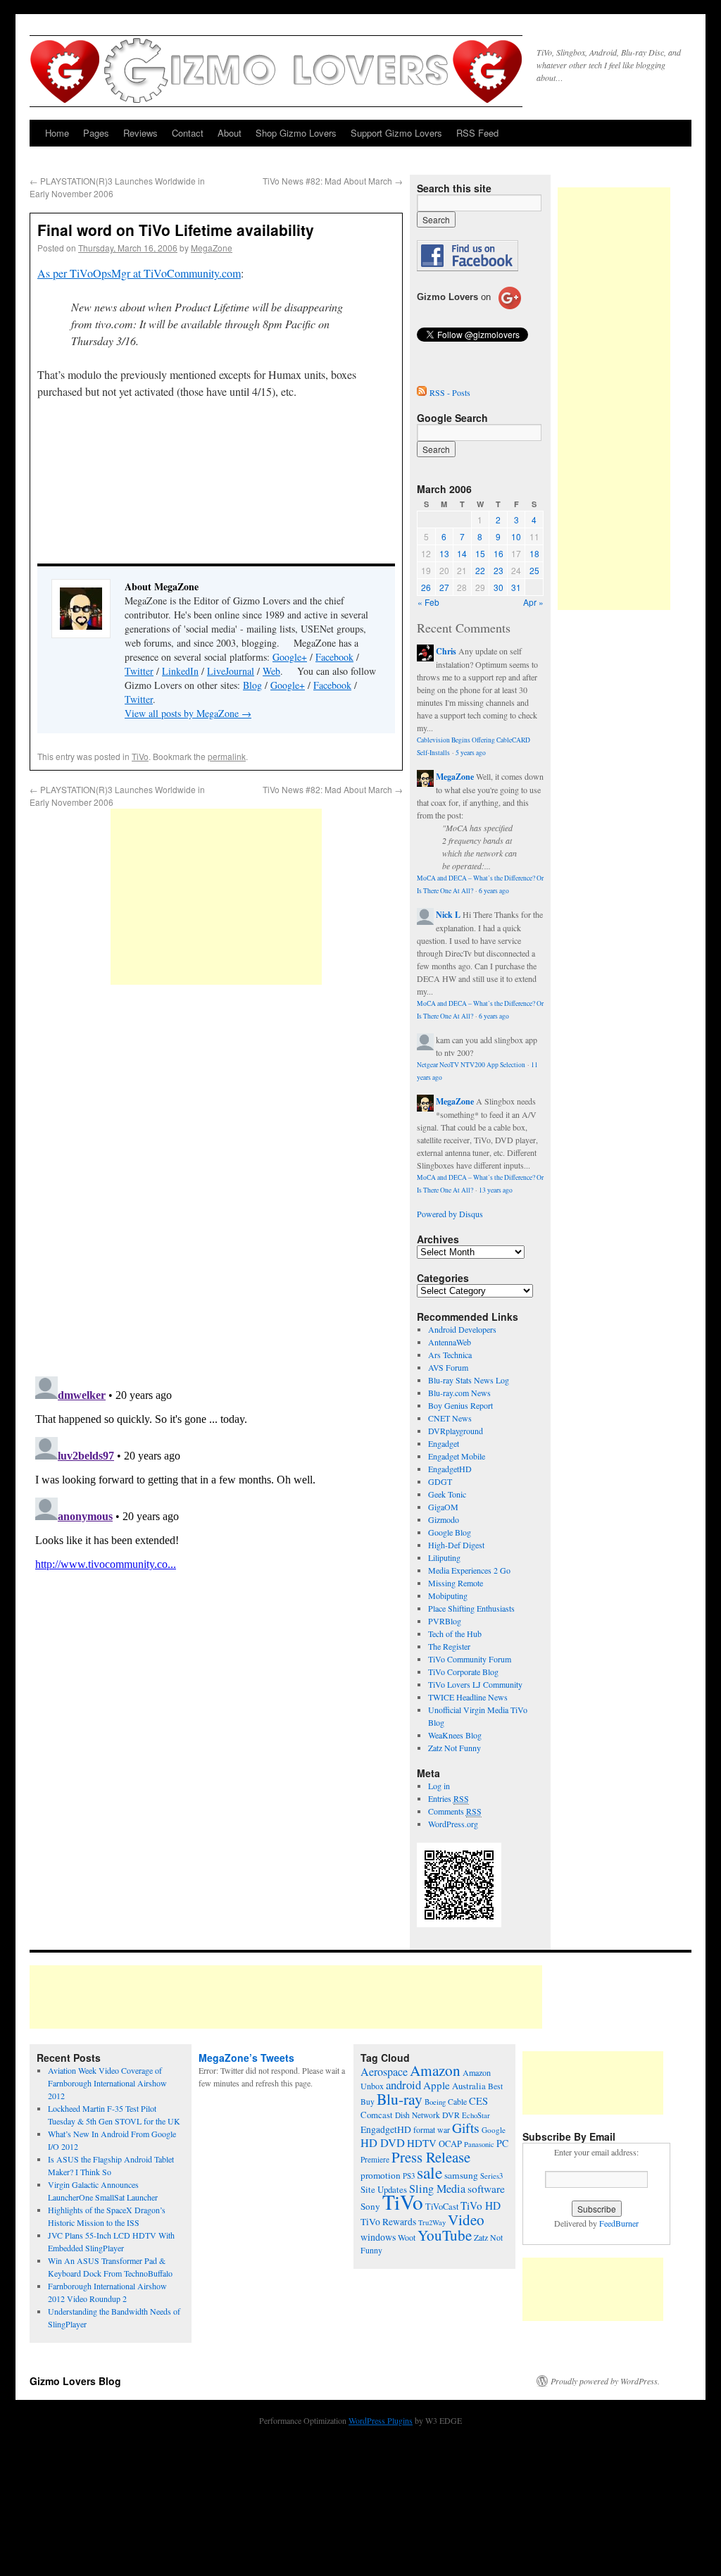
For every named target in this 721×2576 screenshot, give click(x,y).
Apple (437, 2085)
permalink (227, 756)
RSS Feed (477, 133)
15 (480, 553)
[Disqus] (216, 1182)
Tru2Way (432, 2222)
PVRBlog (445, 1621)
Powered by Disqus (450, 1214)
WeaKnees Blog (455, 1735)
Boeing (435, 2102)
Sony (370, 2206)
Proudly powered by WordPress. (605, 2381)
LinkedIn (180, 671)
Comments (455, 1811)
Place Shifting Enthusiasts (471, 1608)
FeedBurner (619, 2223)
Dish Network (418, 2115)
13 (444, 553)
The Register (449, 1646)
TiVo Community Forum (470, 1659)
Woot (407, 2237)
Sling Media (437, 2189)
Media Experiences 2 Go (469, 1570)
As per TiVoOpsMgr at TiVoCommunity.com (139, 273)
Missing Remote (456, 1583)
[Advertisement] (216, 897)
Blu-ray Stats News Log (469, 1380)
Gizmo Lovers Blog (75, 2381)
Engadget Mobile (457, 1456)
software (486, 2189)
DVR (451, 2115)
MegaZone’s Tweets (246, 2058)
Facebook (334, 657)
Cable (457, 2102)
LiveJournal (231, 671)
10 (516, 536)
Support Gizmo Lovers (396, 133)
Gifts (466, 2128)
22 (480, 570)
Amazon (435, 2070)
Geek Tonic (447, 1494)
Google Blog (450, 1532)
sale (430, 2172)
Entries (449, 1798)
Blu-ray (400, 2099)
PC (502, 2143)
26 (426, 587)
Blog (252, 685)
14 (462, 553)
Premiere (375, 2159)
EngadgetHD (450, 1469)
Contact (188, 133)
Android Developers (462, 1329)
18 (534, 553)
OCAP (450, 2144)
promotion (381, 2175)
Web (271, 671)
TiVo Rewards (388, 2222)
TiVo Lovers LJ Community (475, 1684)
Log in (439, 1786)
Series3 (491, 2176)
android (403, 2085)
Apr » (533, 602)
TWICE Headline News (468, 1697)
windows (378, 2237)
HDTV (422, 2143)
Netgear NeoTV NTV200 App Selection (471, 1065)
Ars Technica (450, 1355)
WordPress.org (453, 1824)
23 (499, 570)
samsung (461, 2175)
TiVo (140, 756)
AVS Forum (448, 1367)
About (230, 133)
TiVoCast (442, 2207)
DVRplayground (456, 1431)
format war (432, 2129)
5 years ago (471, 753)
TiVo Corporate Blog (463, 1672)
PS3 (409, 2176)
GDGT (440, 1481)
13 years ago (496, 1190)
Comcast (377, 2115)
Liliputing (444, 1557)
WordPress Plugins (381, 2420)
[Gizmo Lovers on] (469, 309)
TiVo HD (481, 2205)
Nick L (448, 915)
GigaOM (443, 1507)
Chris (446, 651)
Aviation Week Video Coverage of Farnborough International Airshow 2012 (107, 2083)
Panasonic (479, 2144)
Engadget (444, 1443)
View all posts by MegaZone (188, 713)
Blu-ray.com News (459, 1393)
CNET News (450, 1418)
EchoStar (476, 2115)
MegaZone (212, 248)
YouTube (445, 2235)
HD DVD (383, 2143)
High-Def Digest (456, 1545)
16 (499, 553)
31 (516, 587)
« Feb (428, 602)
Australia (469, 2086)
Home (57, 133)
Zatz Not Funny (454, 1748)
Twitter (139, 671)
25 (534, 570)
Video (466, 2220)
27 (444, 587)
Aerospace (384, 2072)
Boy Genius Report (460, 1405)
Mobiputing (448, 1595)
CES (478, 2101)
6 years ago (494, 891)
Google (494, 2130)
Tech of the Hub (455, 1634)
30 (499, 587)
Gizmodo (444, 1519)
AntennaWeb (450, 1342)
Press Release (431, 2157)
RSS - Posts (450, 392)
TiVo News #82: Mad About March (333, 181)
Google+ (290, 657)
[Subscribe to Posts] (422, 392)
